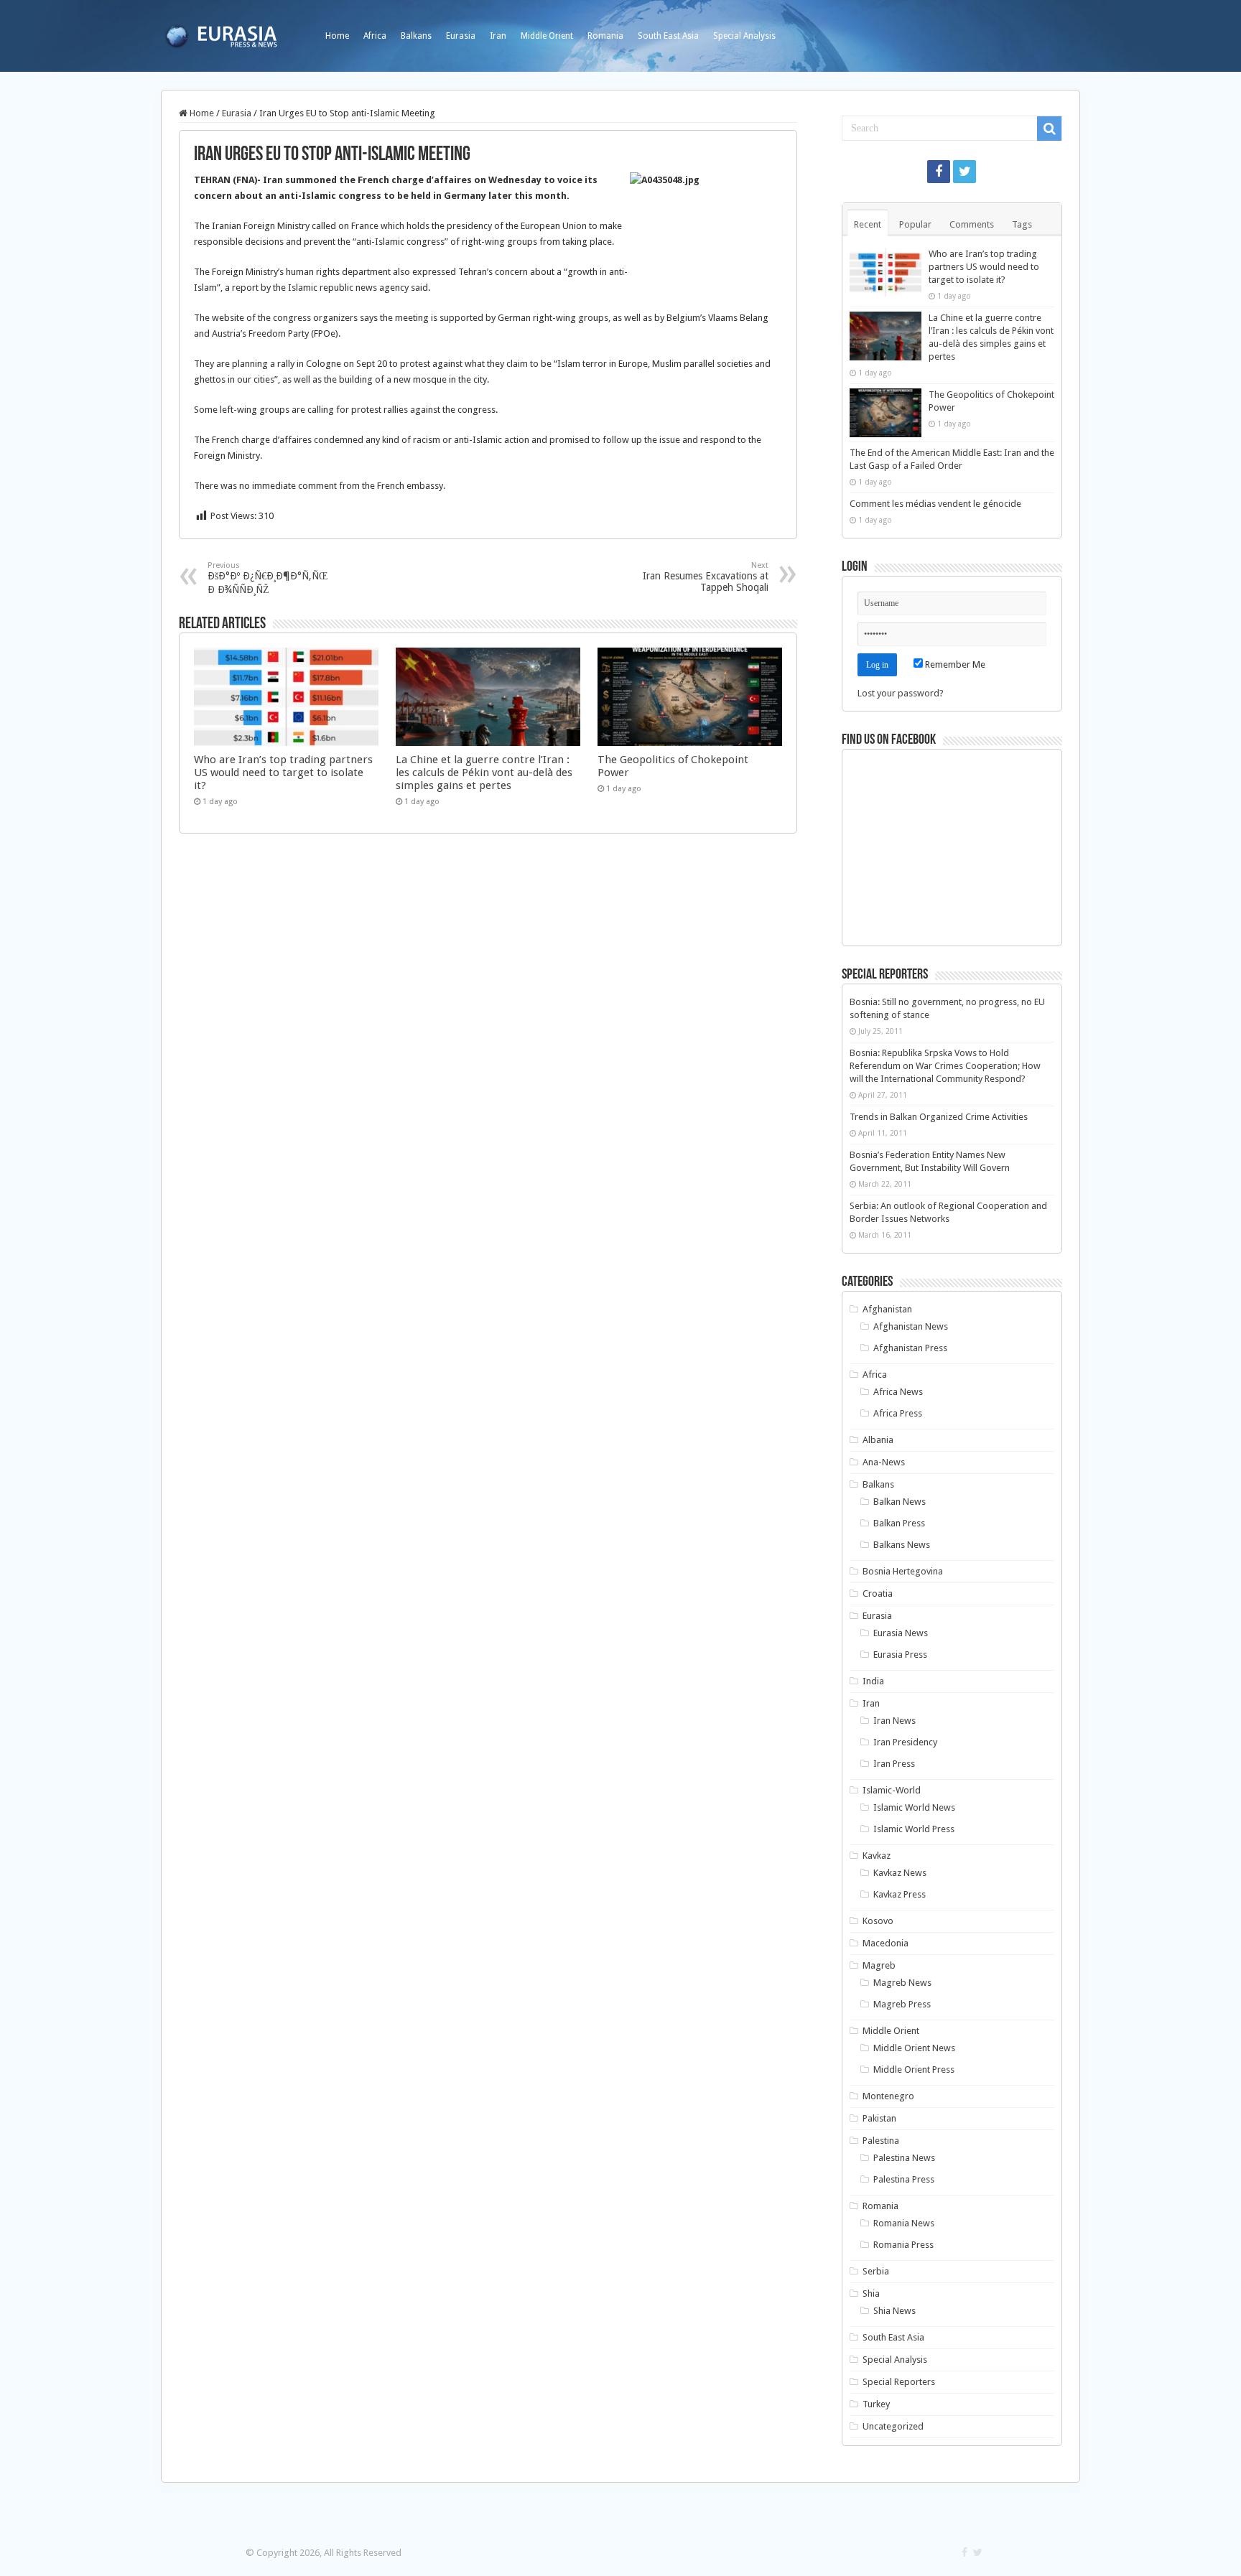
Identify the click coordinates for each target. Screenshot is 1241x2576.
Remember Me (954, 664)
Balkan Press (899, 1523)
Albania (878, 1440)
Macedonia (886, 1943)
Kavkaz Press (900, 1894)
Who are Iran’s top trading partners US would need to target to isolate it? (283, 773)
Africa (375, 36)
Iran (498, 36)
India (873, 1681)
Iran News (894, 1721)
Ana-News (884, 1462)
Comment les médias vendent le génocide (935, 504)
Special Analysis (744, 36)
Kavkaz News (900, 1873)
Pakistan (879, 2118)
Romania (605, 36)
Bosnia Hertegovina (903, 1571)
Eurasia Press (900, 1655)
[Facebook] (939, 172)
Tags (1022, 224)
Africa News (898, 1392)
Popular (915, 224)
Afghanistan (887, 1309)
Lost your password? (901, 693)
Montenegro (888, 2096)
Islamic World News (914, 1807)
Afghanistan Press (910, 1348)
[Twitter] (965, 172)
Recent (868, 224)
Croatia (878, 1593)
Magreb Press (902, 2004)
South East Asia (668, 36)
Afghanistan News (911, 1326)
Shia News (894, 2311)
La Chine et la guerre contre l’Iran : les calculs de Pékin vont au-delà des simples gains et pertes (484, 773)
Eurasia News (901, 1633)
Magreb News (902, 1983)
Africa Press (898, 1413)
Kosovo (878, 1921)
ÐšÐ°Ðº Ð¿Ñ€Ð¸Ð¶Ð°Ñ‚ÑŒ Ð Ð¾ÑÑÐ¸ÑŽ (268, 578)
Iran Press (894, 1764)
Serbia (876, 2271)
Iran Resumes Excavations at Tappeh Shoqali (706, 577)
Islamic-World (892, 1790)
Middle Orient (547, 36)
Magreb (879, 1965)
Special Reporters (899, 2382)
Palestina (881, 2141)
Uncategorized (893, 2426)
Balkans (416, 36)
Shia (871, 2293)
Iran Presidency (905, 1742)
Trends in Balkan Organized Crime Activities (939, 1117)
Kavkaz (877, 1856)
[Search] (1049, 129)
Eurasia (461, 36)
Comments (972, 224)
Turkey (876, 2404)
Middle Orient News (914, 2048)
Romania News (904, 2223)
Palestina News (904, 2158)
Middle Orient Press (914, 2069)
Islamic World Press (914, 1829)
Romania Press (903, 2245)
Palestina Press (904, 2179)
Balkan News (900, 1502)
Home (337, 36)
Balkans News (902, 1545)
